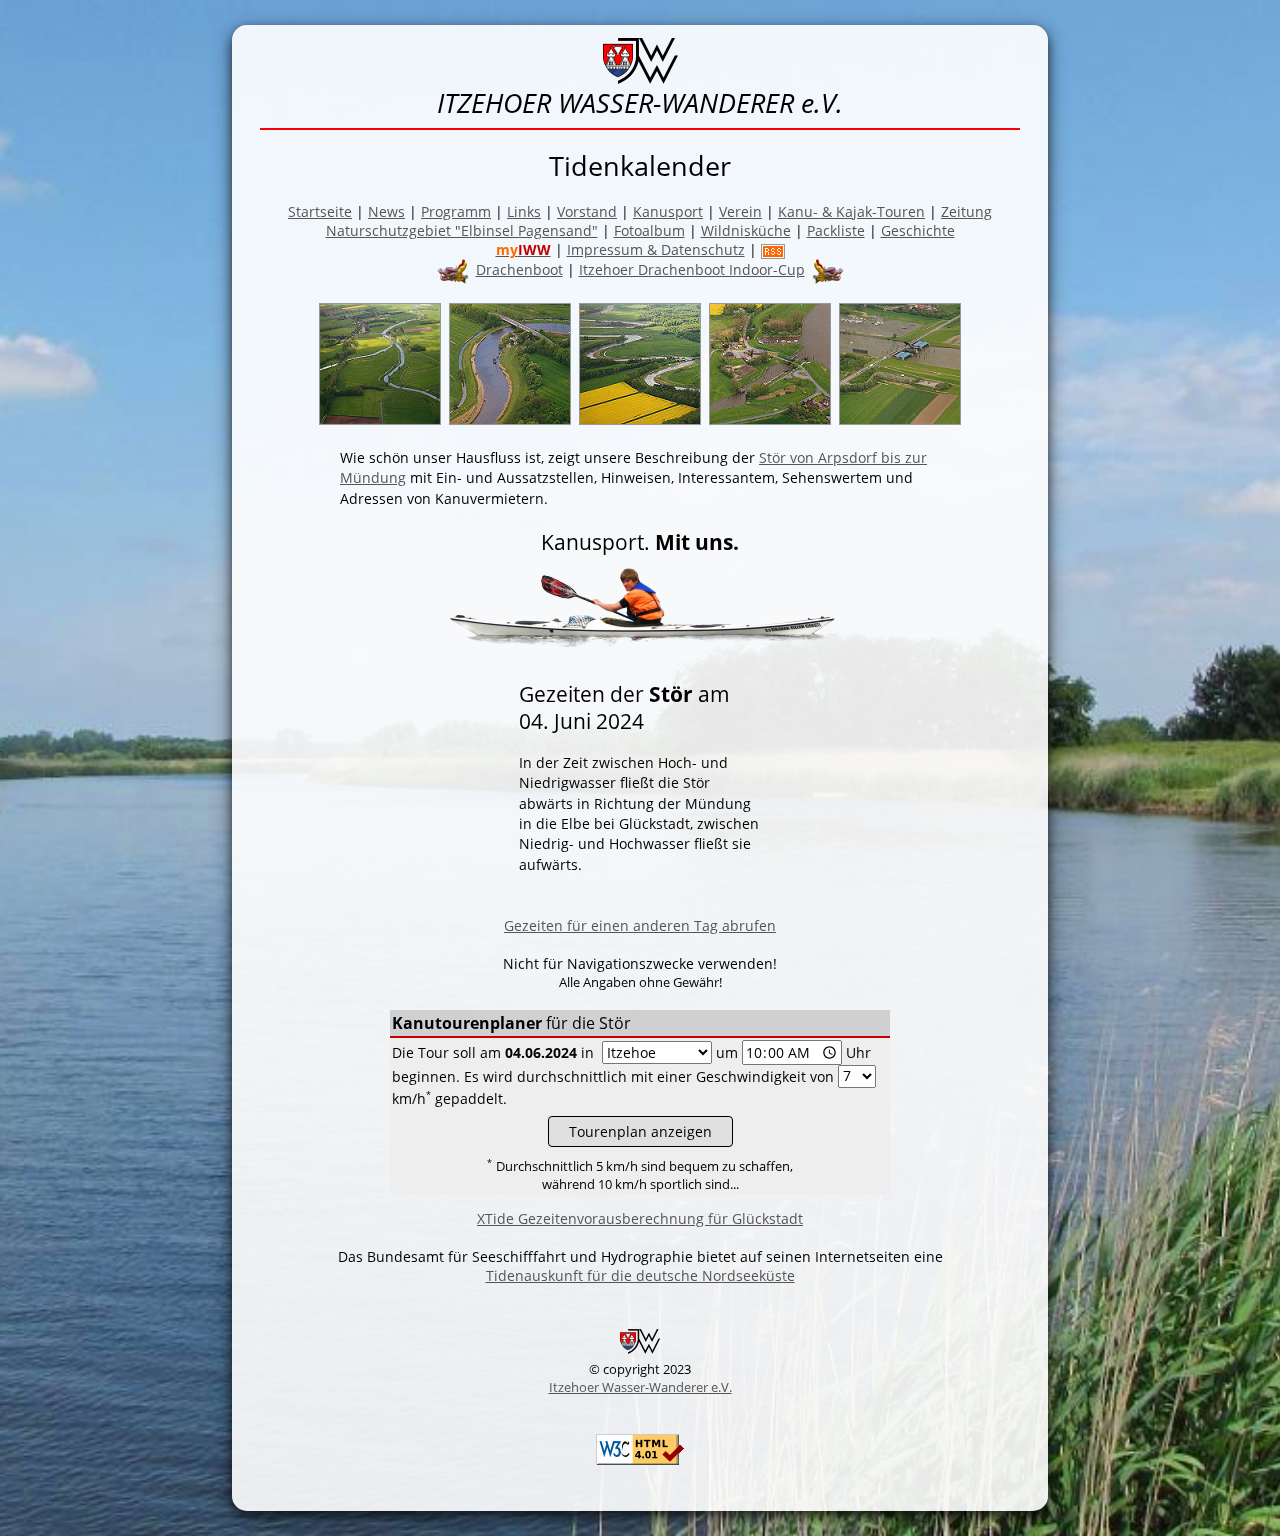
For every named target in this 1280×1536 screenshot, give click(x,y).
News (386, 211)
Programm (456, 211)
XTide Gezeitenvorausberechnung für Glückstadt (640, 1218)
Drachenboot (519, 269)
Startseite (320, 211)
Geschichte (918, 230)
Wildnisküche (746, 230)
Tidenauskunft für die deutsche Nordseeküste (640, 1275)
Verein (740, 211)
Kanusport (668, 211)
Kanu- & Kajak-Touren (851, 211)
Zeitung (966, 211)
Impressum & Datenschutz (656, 249)
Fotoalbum (649, 230)
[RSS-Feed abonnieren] (773, 249)
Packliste (836, 230)
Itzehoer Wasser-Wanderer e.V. (640, 1387)
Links (524, 211)
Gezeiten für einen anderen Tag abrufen (640, 925)
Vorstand (587, 211)
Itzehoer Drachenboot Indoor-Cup (692, 269)
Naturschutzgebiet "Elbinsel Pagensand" (462, 230)
